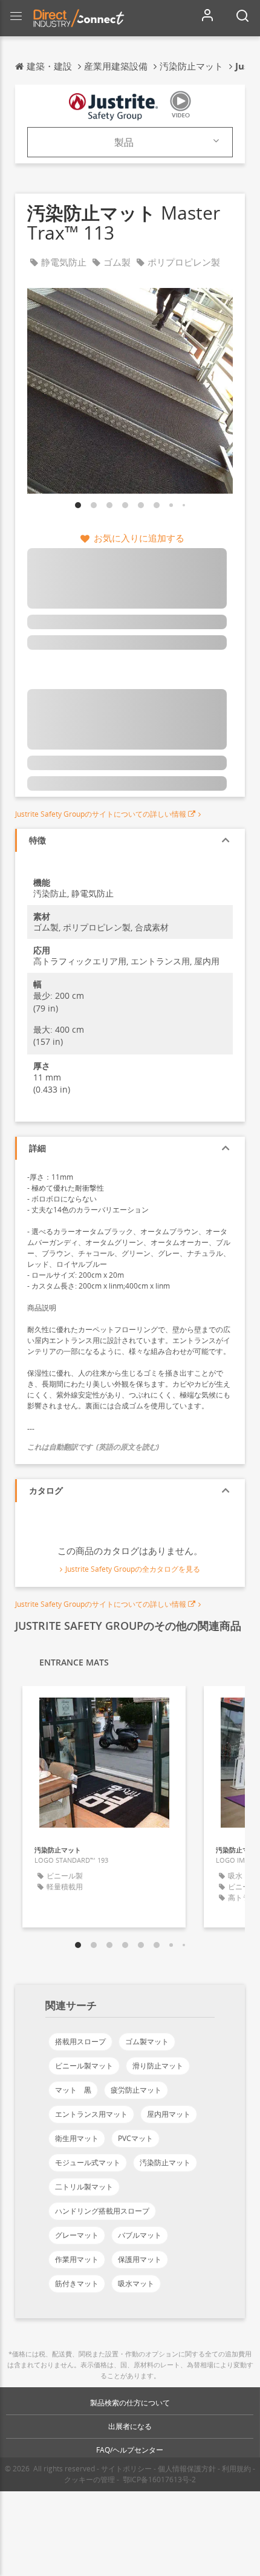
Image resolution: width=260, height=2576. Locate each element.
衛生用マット (77, 2138)
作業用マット (77, 2259)
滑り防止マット (158, 2066)
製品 (124, 142)
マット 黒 (73, 2090)
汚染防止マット (165, 2162)
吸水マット (136, 2283)
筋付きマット (77, 2283)
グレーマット (77, 2235)
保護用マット (140, 2259)
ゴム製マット (147, 2042)
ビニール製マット (84, 2066)
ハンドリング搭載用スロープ (102, 2211)
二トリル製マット (84, 2187)
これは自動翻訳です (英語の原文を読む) (93, 1447)
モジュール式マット (88, 2162)
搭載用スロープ (80, 2042)
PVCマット (135, 2138)
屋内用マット (169, 2114)
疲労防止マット (136, 2090)
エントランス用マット (91, 2114)
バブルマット (140, 2235)
